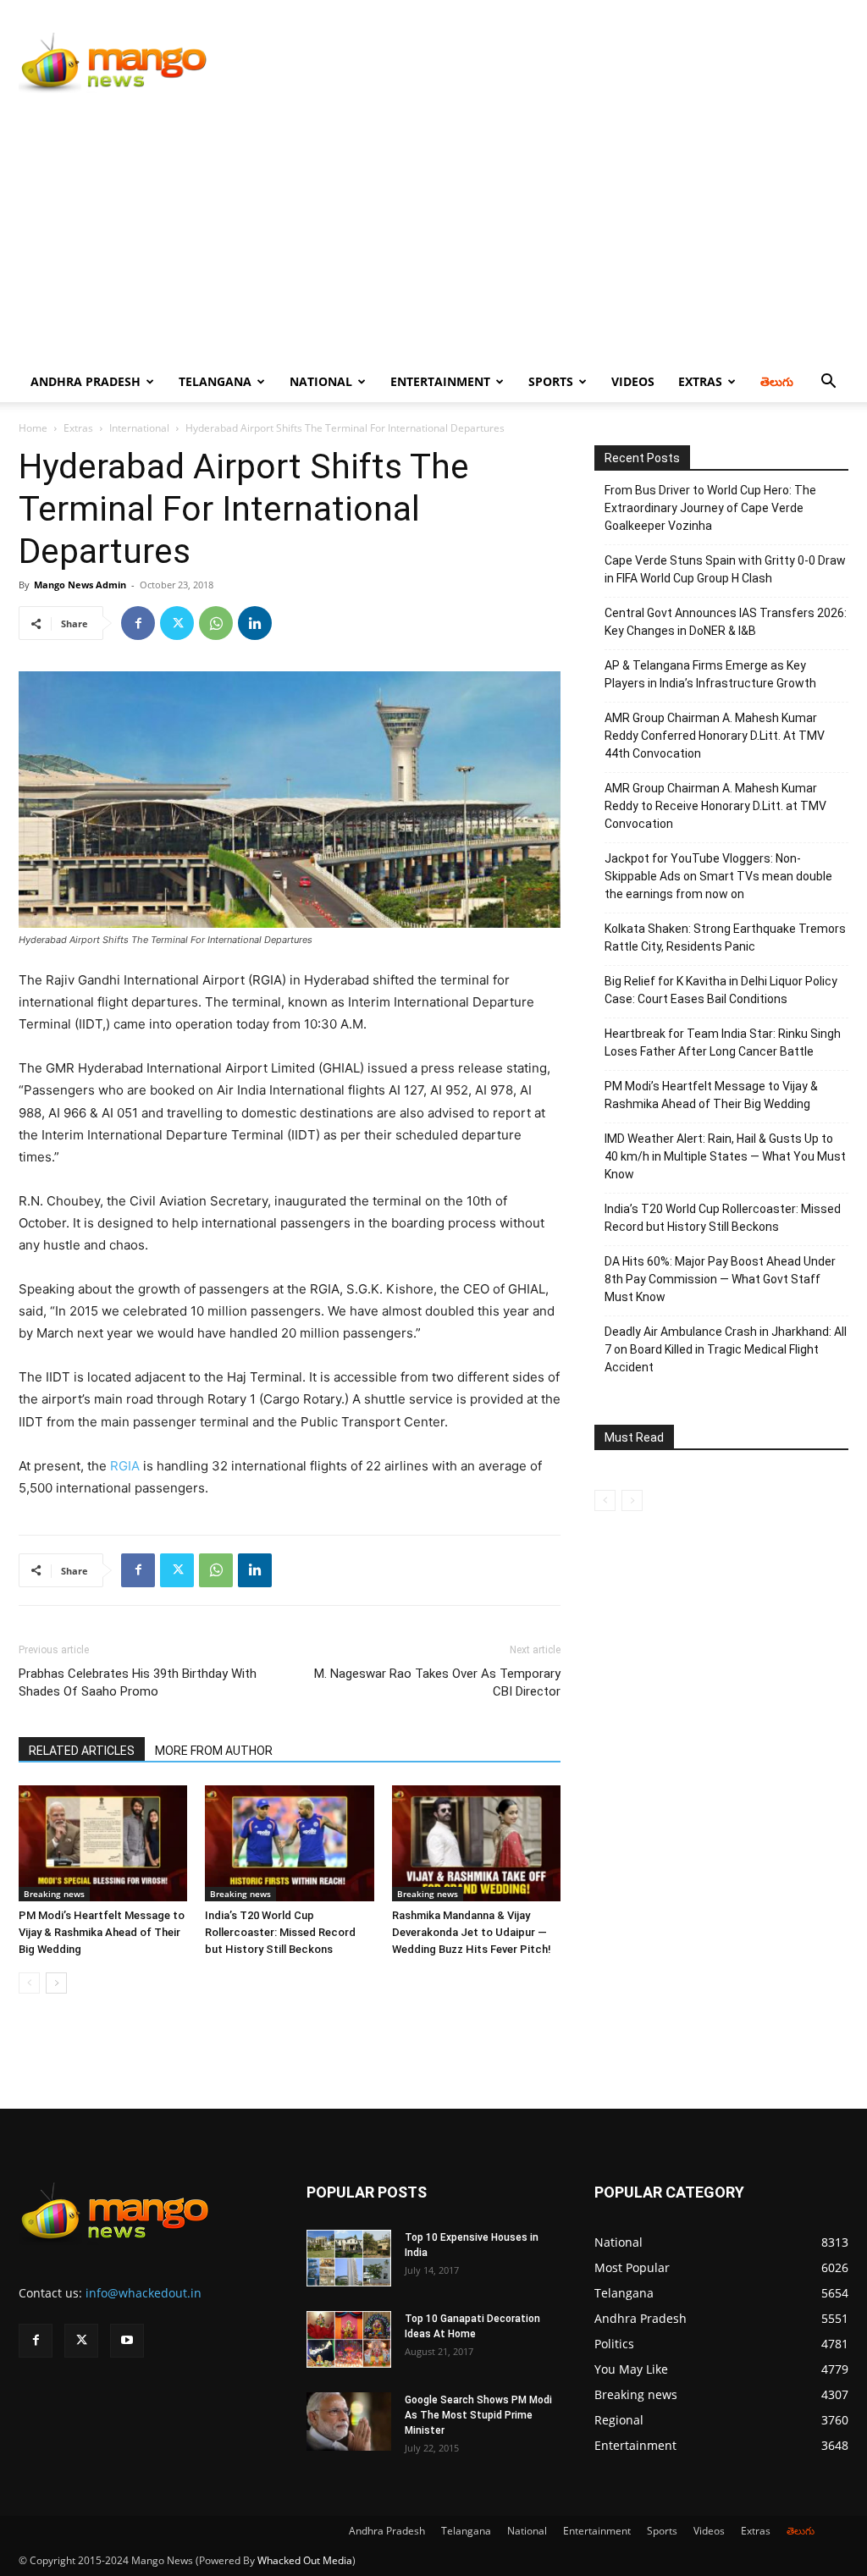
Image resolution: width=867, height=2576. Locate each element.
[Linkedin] (255, 623)
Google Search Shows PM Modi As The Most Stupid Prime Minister (478, 2415)
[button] (828, 383)
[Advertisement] (433, 234)
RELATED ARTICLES (82, 1751)
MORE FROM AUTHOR (214, 1751)
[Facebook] (138, 623)
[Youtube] (127, 2341)
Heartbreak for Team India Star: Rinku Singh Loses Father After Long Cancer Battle (723, 1043)
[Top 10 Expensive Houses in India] (349, 2258)
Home (33, 428)
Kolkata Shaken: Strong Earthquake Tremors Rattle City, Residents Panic (725, 938)
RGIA (123, 1466)
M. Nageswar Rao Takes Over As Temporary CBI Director (437, 1682)
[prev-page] (29, 1983)
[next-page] (56, 1983)
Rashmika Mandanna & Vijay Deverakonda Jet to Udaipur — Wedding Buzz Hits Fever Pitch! (472, 1932)
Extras (700, 381)
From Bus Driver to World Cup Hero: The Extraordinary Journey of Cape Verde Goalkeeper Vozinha (710, 508)
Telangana (215, 381)
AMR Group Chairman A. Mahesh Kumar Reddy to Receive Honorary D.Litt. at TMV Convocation (715, 806)
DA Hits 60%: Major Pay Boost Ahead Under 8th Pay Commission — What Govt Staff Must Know (720, 1279)
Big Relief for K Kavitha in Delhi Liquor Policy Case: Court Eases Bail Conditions (721, 990)
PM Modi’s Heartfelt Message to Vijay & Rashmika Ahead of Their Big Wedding (102, 1932)
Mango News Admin (80, 585)
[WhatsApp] (216, 623)
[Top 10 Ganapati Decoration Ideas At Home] (349, 2339)
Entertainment (440, 381)
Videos (633, 381)
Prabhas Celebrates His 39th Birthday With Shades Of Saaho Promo (138, 1682)
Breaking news (54, 1894)
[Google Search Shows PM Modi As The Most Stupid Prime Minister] (349, 2422)
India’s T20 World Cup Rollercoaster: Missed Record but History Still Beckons (280, 1932)
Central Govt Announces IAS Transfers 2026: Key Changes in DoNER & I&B (726, 622)
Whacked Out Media (305, 2560)
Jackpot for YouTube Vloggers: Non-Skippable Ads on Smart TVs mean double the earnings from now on (718, 876)
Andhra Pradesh (86, 381)
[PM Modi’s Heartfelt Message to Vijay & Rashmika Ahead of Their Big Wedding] (103, 1843)
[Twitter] (177, 623)
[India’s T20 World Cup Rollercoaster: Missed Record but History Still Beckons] (289, 1843)
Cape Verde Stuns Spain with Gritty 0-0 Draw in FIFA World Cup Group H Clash (725, 569)
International (139, 428)
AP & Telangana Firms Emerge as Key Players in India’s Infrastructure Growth (710, 674)
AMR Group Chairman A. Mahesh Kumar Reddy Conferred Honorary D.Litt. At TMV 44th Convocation (715, 736)
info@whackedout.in (144, 2293)
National (321, 381)
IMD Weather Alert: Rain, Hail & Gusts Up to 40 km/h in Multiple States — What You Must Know (725, 1156)
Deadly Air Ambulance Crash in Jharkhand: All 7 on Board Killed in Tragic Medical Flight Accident (726, 1349)
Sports (551, 381)
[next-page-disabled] (632, 1500)
